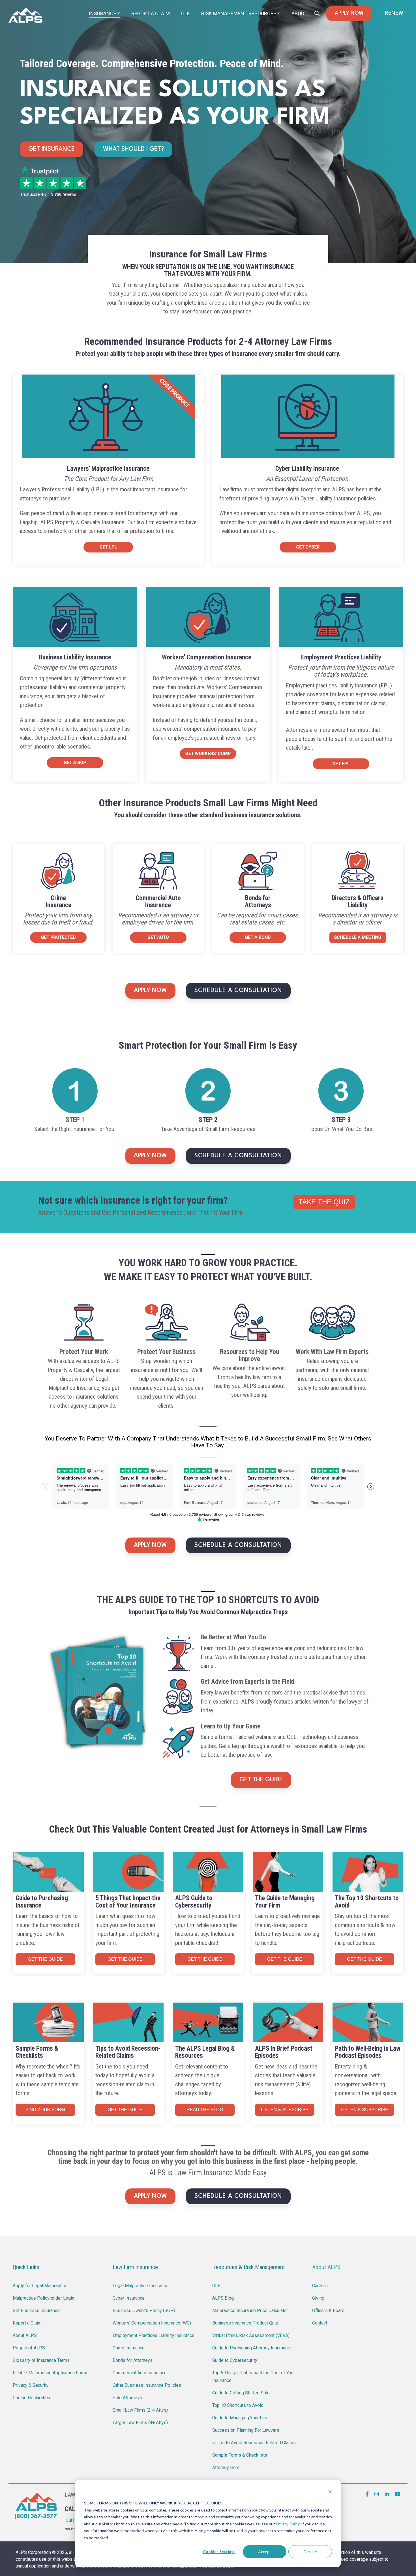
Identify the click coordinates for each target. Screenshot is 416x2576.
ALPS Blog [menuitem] (223, 2298)
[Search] (317, 13)
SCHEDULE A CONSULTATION (238, 991)
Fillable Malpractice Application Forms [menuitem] (51, 2373)
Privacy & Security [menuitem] (31, 2385)
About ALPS (326, 2267)
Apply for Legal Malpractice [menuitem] (40, 2286)
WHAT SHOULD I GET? (133, 149)
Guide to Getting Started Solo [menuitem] (241, 2393)
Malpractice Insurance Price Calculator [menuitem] (250, 2311)
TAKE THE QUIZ (324, 1202)
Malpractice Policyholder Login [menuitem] (43, 2298)
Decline (310, 2552)
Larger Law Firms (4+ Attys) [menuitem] (140, 2423)
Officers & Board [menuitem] (328, 2311)
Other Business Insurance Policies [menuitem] (147, 2385)
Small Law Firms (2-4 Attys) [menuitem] (140, 2410)
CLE (186, 13)
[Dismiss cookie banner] (330, 2492)
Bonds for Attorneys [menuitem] (133, 2360)
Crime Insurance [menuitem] (129, 2348)
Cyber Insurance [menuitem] (129, 2298)
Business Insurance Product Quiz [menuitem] (245, 2323)
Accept (265, 2552)
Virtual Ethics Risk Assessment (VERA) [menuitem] (251, 2335)
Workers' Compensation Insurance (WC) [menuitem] (152, 2323)
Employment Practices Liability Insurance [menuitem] (154, 2335)
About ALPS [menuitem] (25, 2335)
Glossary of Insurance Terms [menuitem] (41, 2360)
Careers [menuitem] (320, 2286)
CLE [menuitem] (216, 2286)
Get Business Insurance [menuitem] (36, 2311)
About (299, 13)
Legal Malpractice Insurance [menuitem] (141, 2286)
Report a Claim (151, 13)
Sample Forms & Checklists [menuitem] (240, 2455)
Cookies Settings (219, 2552)
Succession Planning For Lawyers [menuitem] (246, 2430)
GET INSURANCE (52, 149)
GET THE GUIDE (261, 1780)
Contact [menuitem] (320, 2323)
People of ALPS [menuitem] (29, 2348)
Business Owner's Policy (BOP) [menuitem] (144, 2311)
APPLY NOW (349, 13)
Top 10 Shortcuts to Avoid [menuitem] (238, 2405)
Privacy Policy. (288, 2524)
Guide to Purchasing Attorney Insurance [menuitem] (251, 2348)
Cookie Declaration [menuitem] (31, 2398)
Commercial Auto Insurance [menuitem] (140, 2373)
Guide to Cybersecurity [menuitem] (235, 2360)
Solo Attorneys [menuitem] (127, 2398)
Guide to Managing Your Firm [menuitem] (240, 2418)
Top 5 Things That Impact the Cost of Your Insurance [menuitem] (254, 2377)
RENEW (394, 13)
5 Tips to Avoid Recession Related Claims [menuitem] (254, 2443)
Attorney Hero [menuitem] (226, 2468)
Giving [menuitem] (318, 2298)
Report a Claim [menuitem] (27, 2323)
